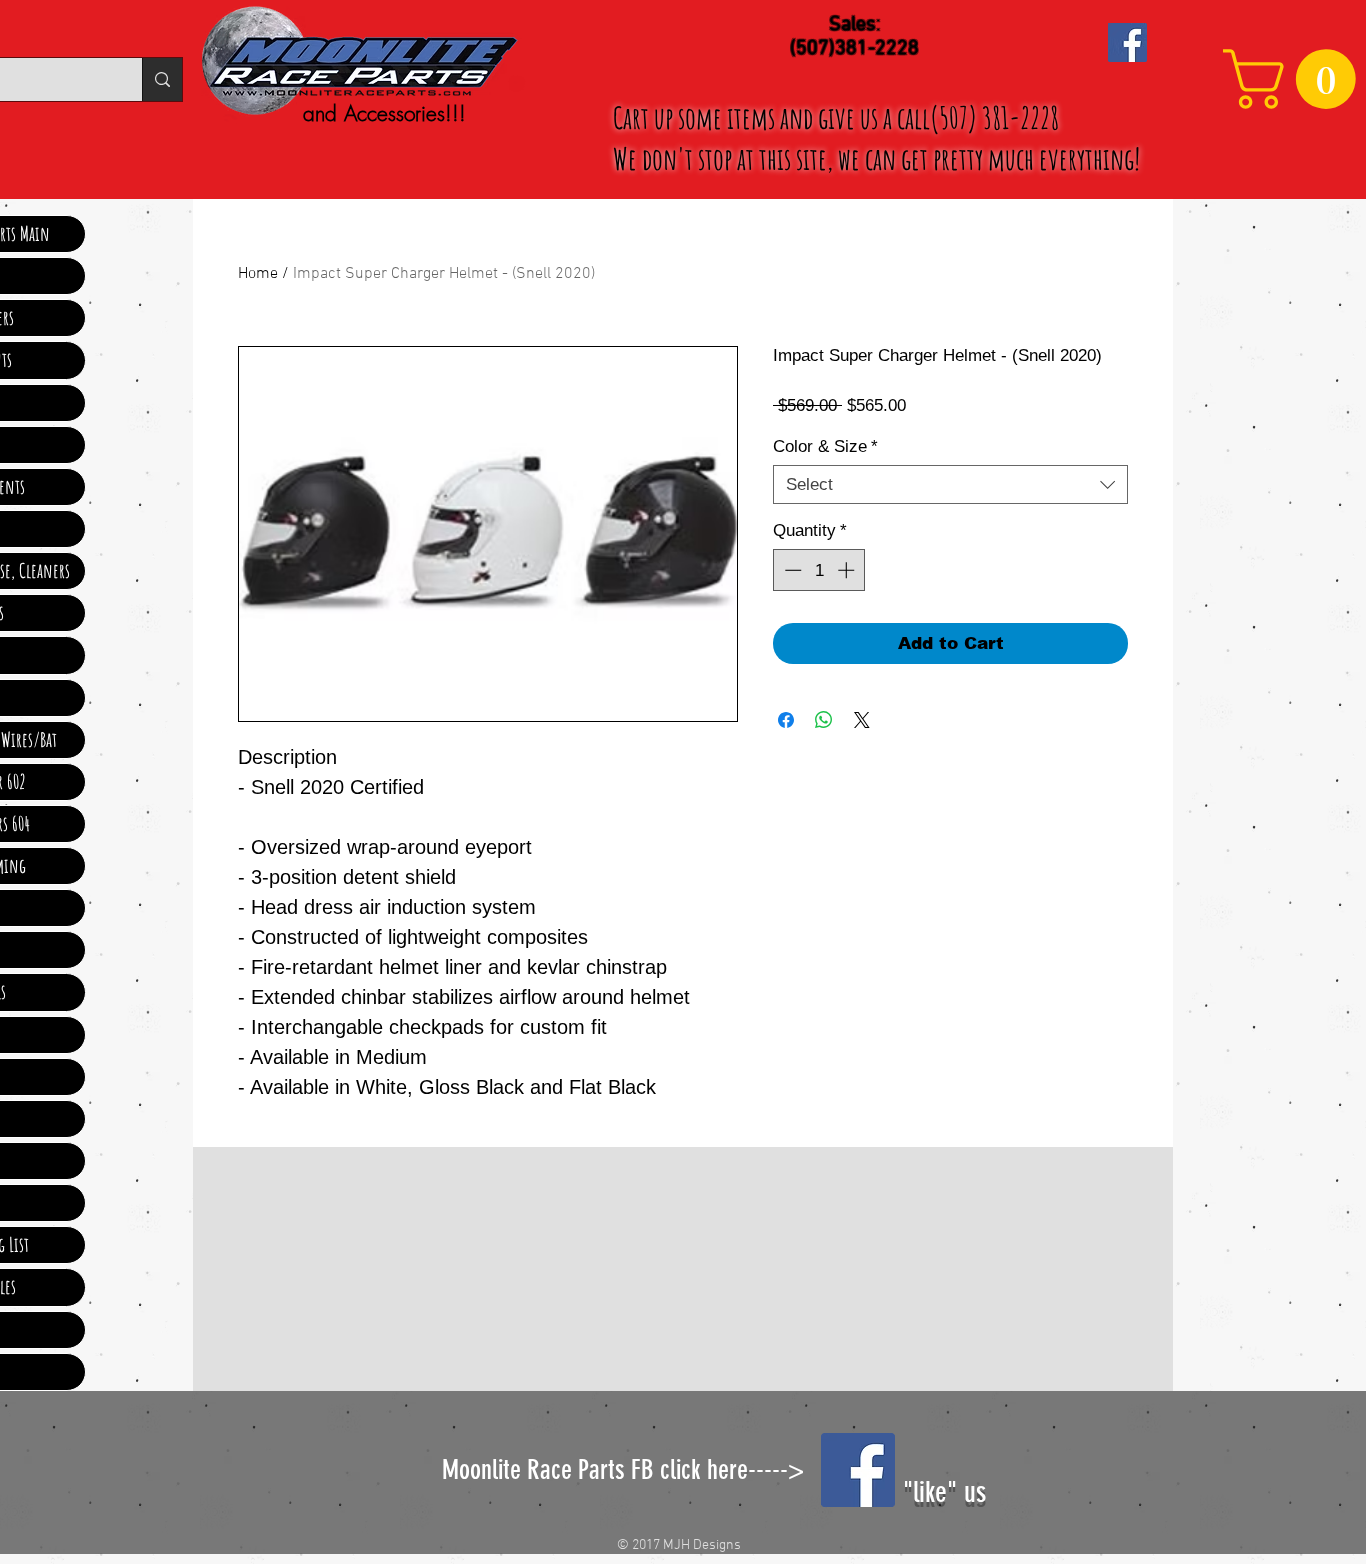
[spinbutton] (819, 570)
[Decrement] (791, 570)
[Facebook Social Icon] (1127, 42)
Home (258, 274)
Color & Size (825, 446)
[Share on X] (862, 720)
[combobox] (950, 484)
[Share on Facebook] (786, 720)
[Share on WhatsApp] (824, 720)
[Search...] (162, 79)
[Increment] (848, 570)
